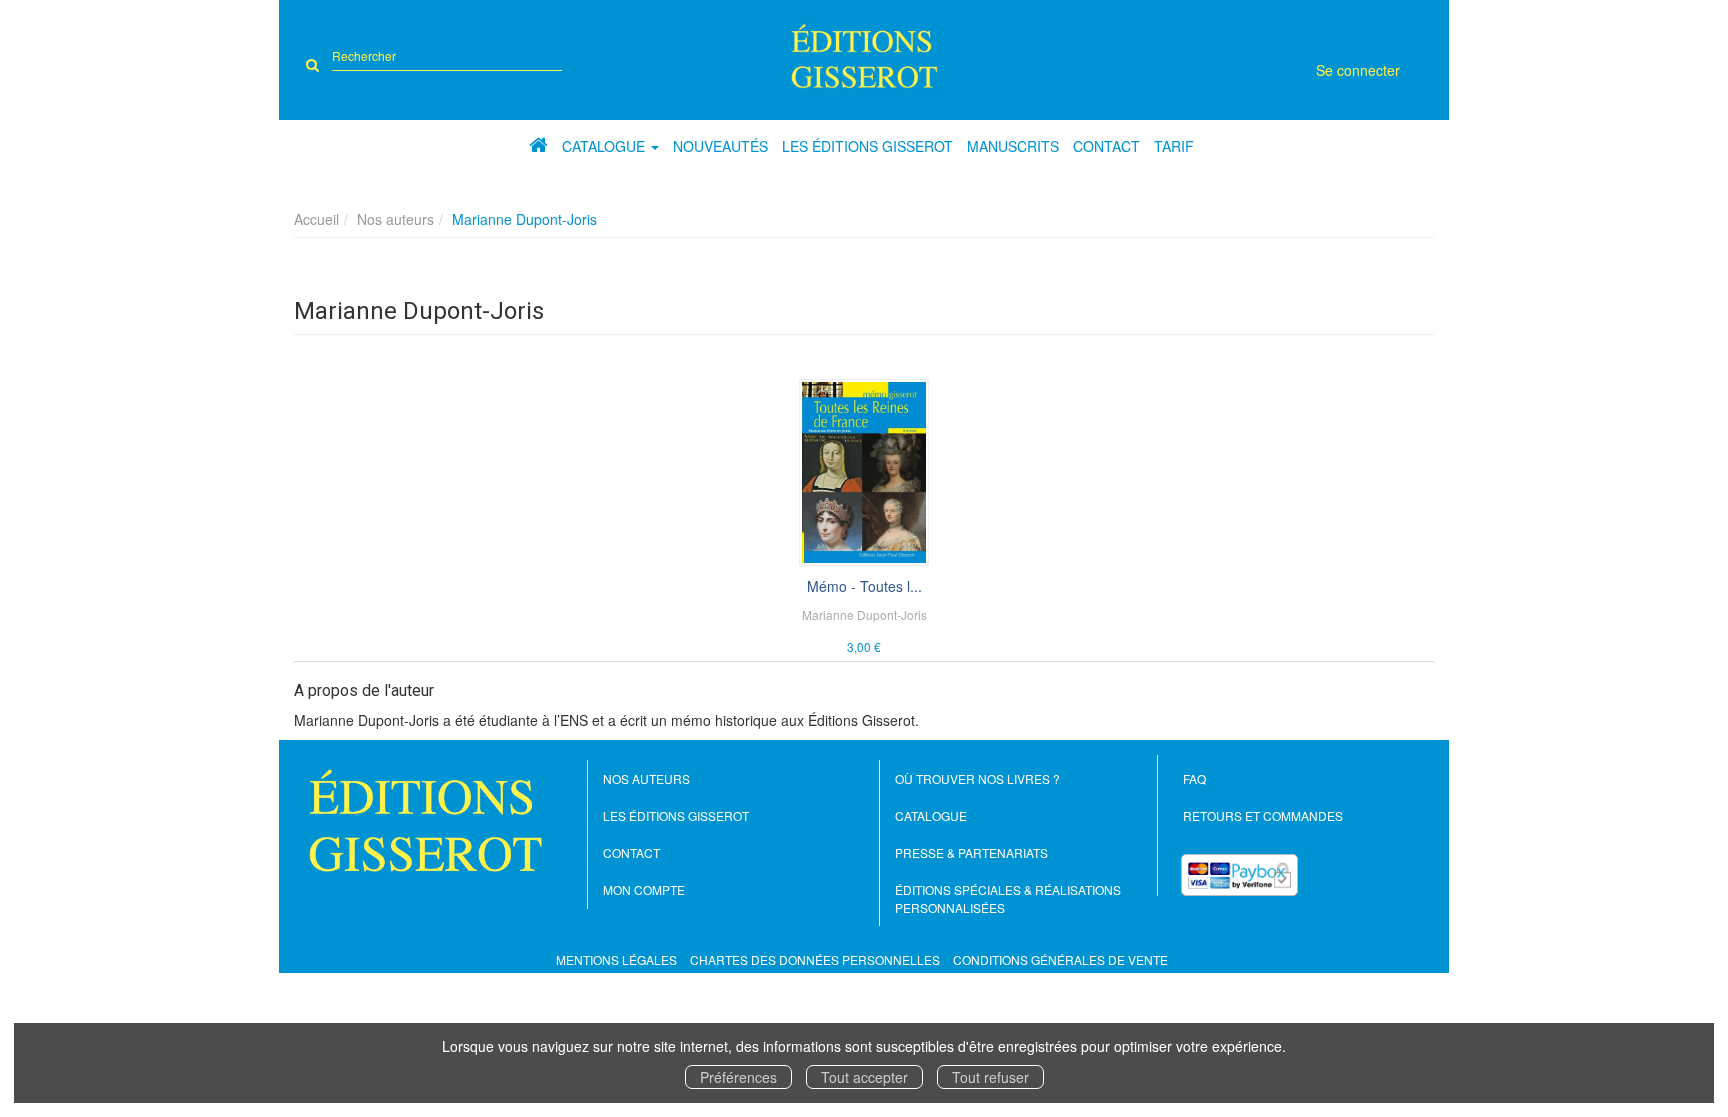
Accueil (316, 219)
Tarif (1174, 146)
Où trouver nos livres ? (977, 778)
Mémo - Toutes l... (864, 586)
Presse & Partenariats (971, 852)
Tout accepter (864, 1077)
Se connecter (1358, 70)
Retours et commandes (1263, 815)
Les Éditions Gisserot (867, 146)
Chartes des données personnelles (815, 959)
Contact (1106, 146)
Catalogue (931, 815)
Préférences (738, 1077)
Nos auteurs (395, 219)
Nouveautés (720, 146)
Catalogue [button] (605, 146)
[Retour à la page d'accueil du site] (864, 56)
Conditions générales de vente (1060, 959)
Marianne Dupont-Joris (864, 614)
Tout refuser (990, 1077)
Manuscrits (1013, 146)
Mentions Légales (616, 959)
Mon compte (644, 889)
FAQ (1194, 778)
